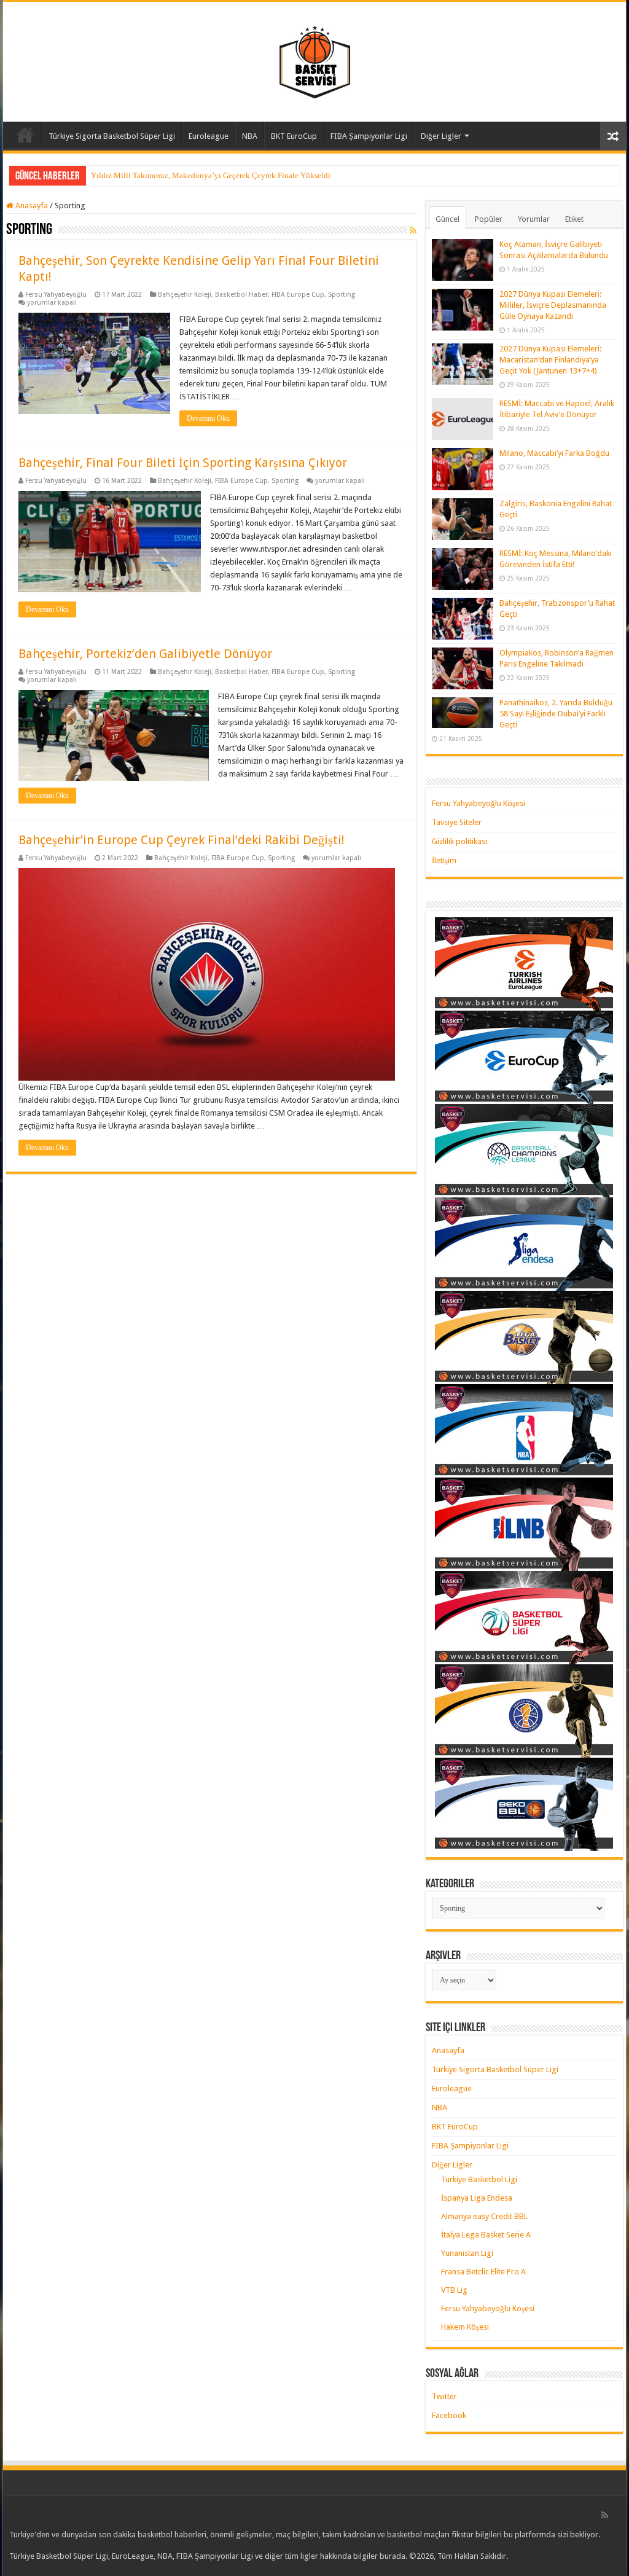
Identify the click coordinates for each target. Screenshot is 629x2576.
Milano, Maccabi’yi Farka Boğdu (554, 453)
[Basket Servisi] (315, 60)
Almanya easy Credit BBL (484, 2216)
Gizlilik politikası (459, 841)
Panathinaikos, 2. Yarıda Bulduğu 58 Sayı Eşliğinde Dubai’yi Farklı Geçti (556, 714)
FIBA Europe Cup (298, 295)
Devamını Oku (208, 418)
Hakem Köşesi (465, 2327)
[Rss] (605, 2515)
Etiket (574, 219)
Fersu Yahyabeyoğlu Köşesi (479, 803)
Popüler (489, 219)
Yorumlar (534, 219)
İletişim (444, 860)
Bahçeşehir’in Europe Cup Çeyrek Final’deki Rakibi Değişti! (182, 840)
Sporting (342, 295)
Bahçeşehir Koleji (185, 295)
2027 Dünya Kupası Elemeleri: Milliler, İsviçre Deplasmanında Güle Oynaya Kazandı (553, 305)
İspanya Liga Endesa (477, 2198)
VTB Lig (454, 2290)
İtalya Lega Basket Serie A (486, 2235)
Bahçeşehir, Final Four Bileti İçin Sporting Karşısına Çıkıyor (183, 463)
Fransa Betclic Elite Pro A (483, 2272)
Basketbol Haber (241, 295)
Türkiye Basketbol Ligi (479, 2179)
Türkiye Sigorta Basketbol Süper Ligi (112, 136)
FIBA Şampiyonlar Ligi (369, 136)
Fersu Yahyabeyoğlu (56, 295)
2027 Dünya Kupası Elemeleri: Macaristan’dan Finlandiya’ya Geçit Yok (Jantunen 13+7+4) (550, 360)
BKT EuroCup (294, 136)
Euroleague (209, 136)
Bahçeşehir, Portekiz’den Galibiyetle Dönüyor (145, 654)
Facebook (449, 2415)
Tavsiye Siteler (457, 822)
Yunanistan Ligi (467, 2253)
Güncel (447, 219)
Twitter (444, 2396)
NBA (250, 136)
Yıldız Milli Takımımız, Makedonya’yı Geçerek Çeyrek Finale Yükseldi (211, 175)
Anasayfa (25, 135)
